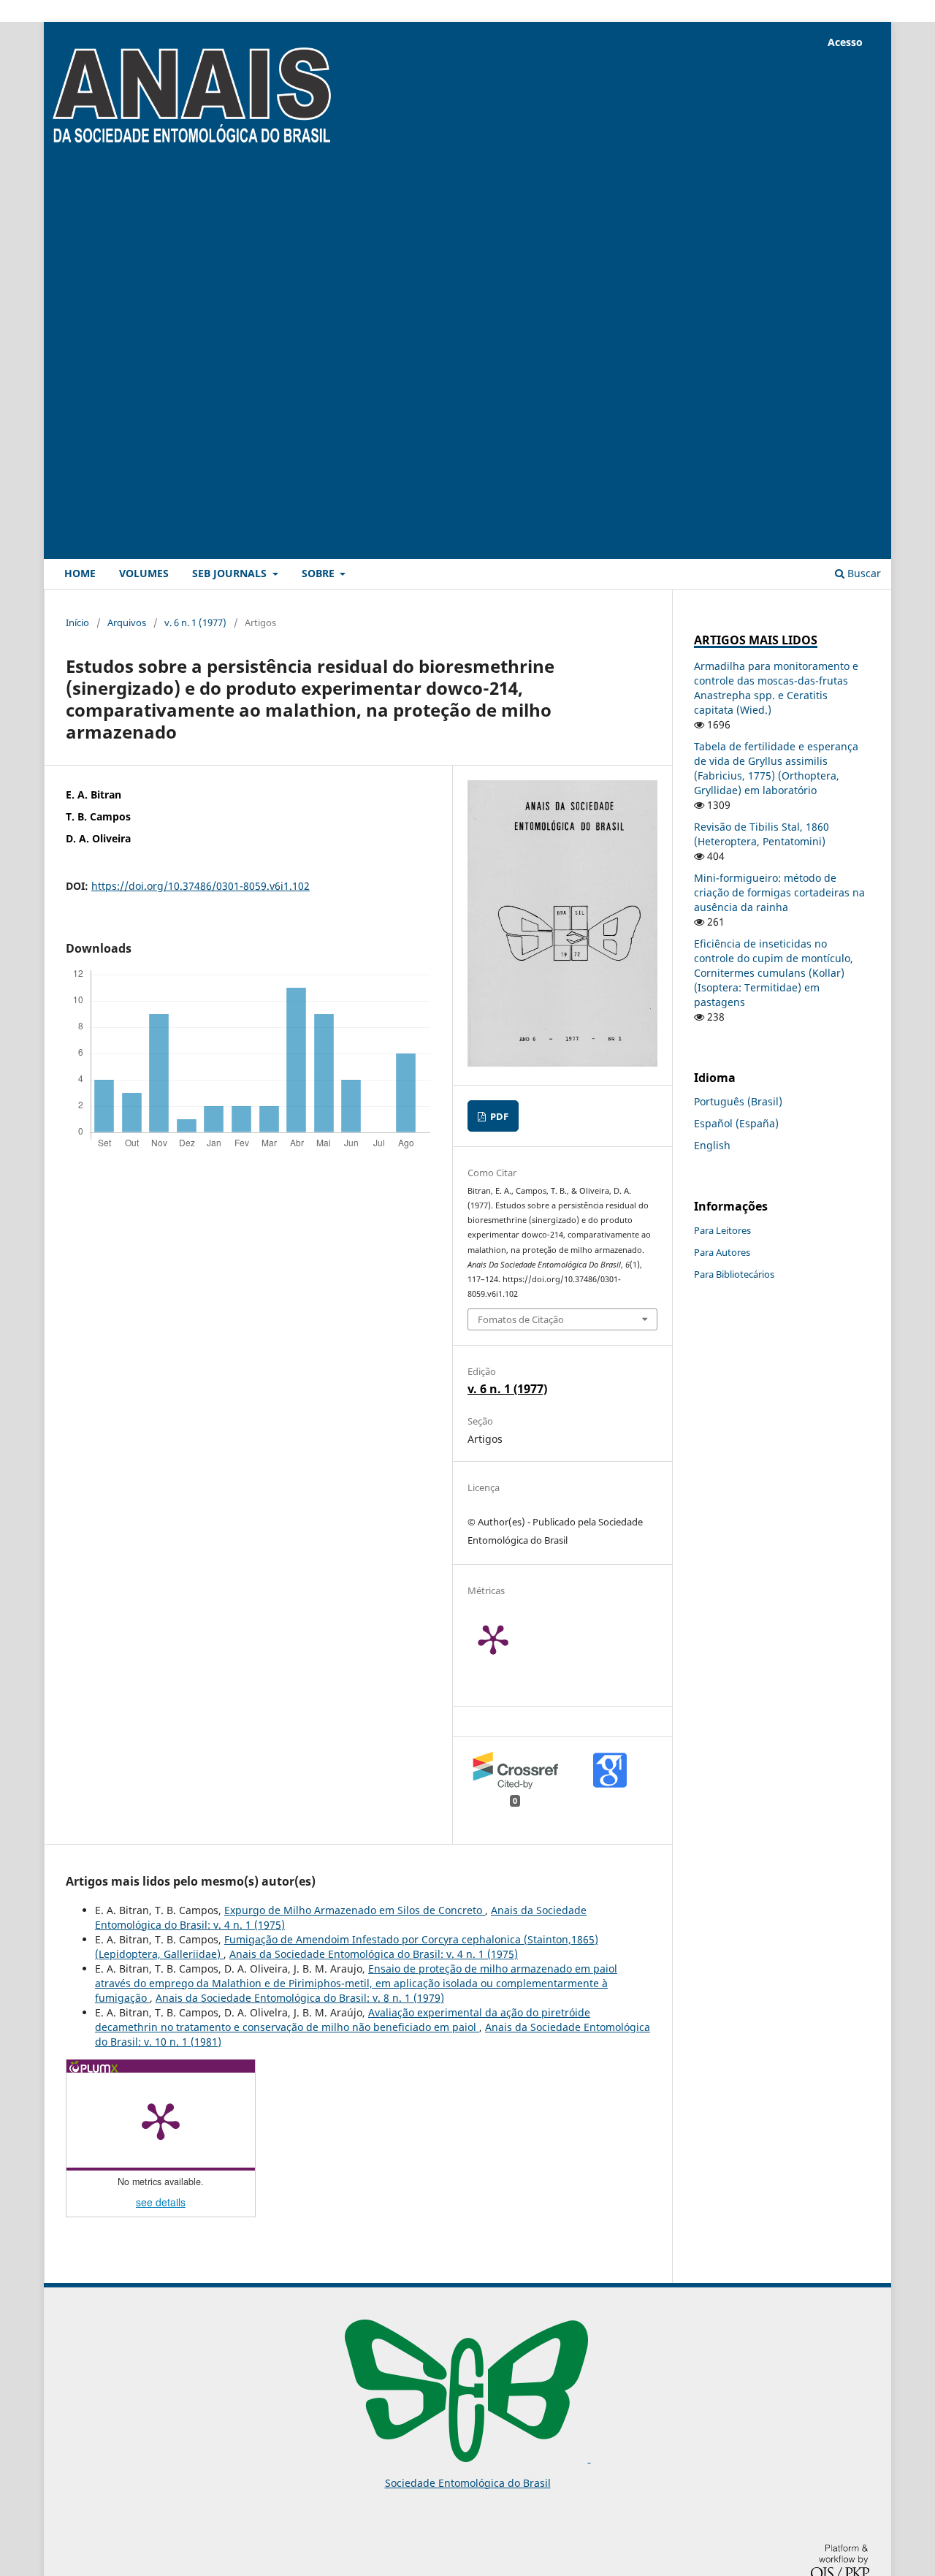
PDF (498, 1116)
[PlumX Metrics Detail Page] (511, 1639)
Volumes (144, 573)
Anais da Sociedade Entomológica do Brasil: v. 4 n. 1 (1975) (374, 1954)
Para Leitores (722, 1230)
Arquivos (127, 622)
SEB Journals (231, 573)
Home (80, 573)
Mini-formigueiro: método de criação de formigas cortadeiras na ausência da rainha (779, 892)
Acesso (845, 42)
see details (161, 2202)
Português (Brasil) (738, 1101)
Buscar (863, 573)
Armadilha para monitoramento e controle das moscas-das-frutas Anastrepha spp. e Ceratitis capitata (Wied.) (776, 688)
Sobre (320, 573)
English (712, 1145)
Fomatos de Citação (521, 1319)
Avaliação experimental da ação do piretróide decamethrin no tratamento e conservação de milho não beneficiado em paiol (343, 2020)
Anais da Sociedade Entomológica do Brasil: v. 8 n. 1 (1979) (300, 1998)
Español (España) (736, 1123)
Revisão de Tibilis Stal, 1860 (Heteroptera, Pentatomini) (762, 834)
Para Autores (722, 1252)
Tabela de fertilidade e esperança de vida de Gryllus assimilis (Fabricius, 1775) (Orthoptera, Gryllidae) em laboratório (776, 768)
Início (77, 622)
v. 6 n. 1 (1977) (195, 622)
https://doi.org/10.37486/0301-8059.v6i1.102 (201, 886)
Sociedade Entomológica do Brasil (468, 2483)
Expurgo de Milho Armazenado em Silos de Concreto (355, 1910)
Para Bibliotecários (734, 1274)
